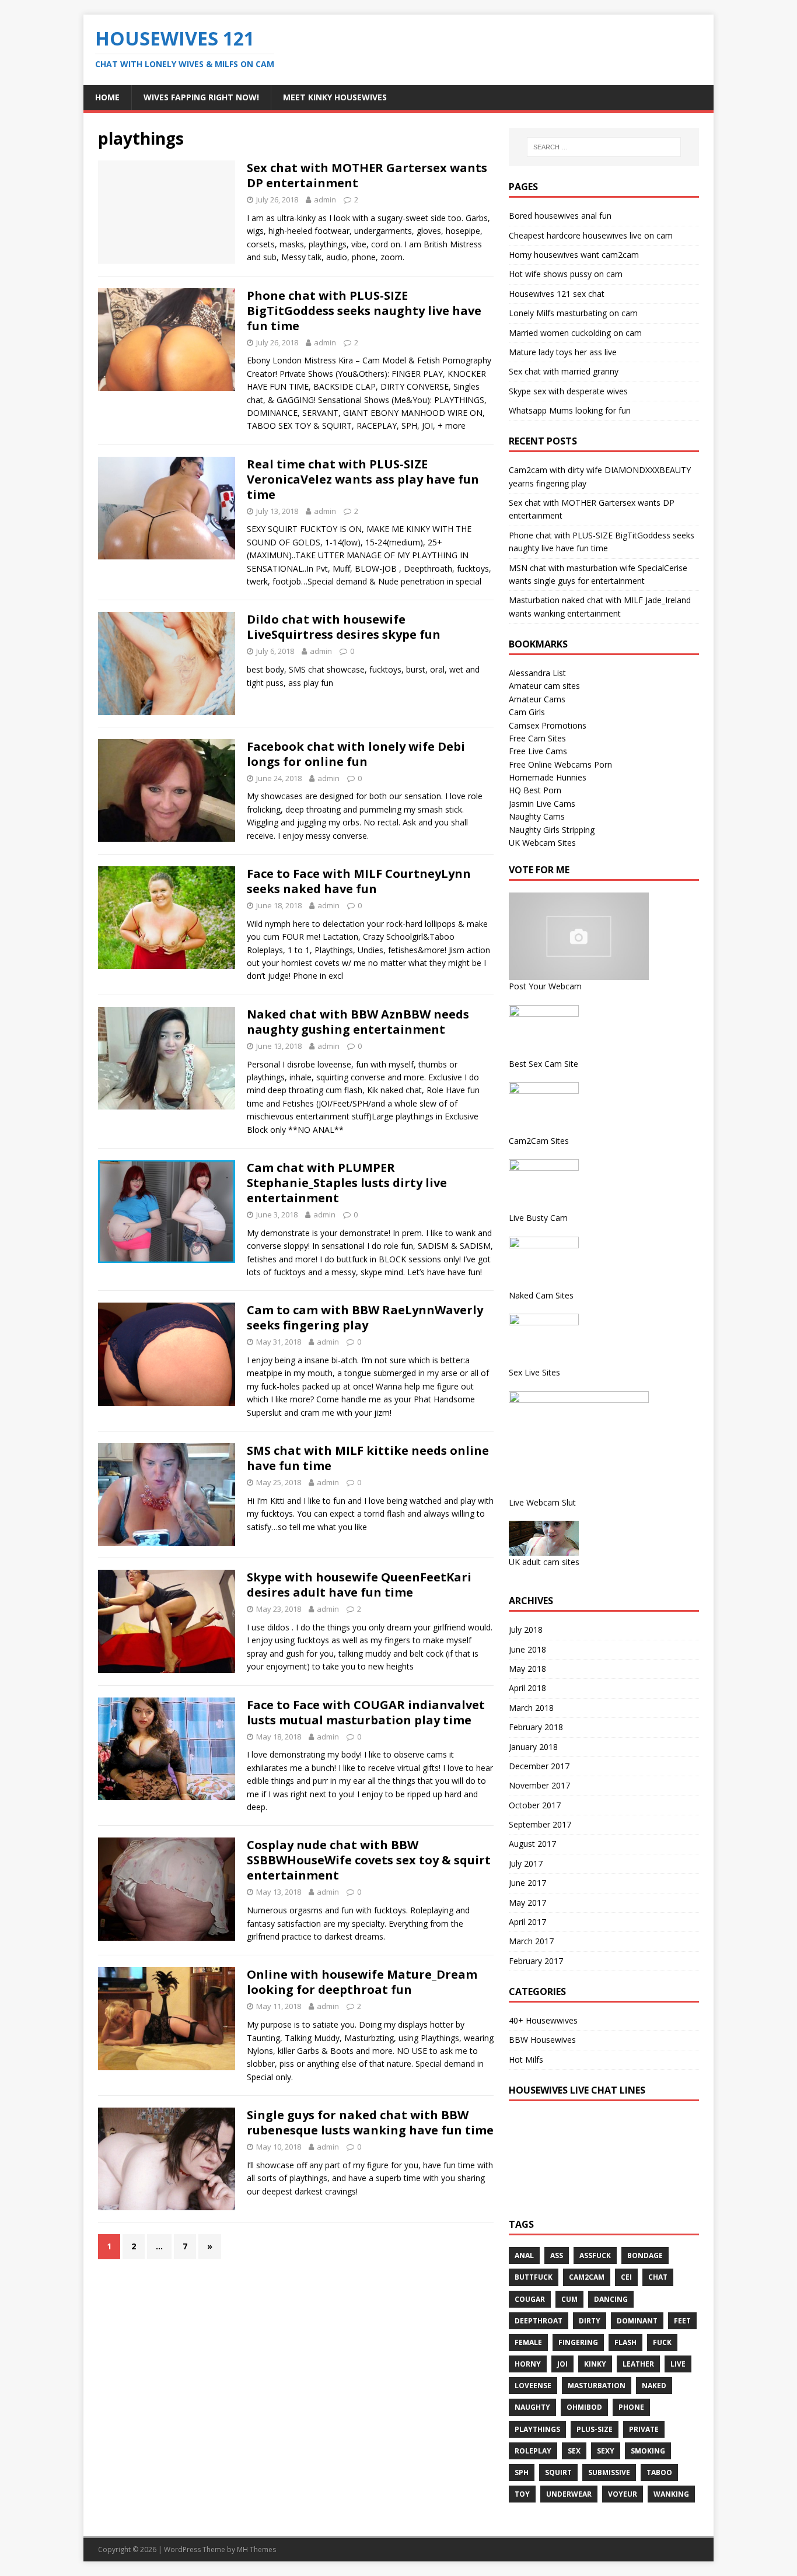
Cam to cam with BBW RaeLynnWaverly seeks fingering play (365, 1317)
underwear (569, 2494)
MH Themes (256, 2549)
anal (524, 2255)
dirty (590, 2321)
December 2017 (539, 1766)
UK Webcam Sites (542, 843)
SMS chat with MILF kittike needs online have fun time (368, 1458)
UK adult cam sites (544, 1562)
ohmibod (584, 2407)
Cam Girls (527, 712)
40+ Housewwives (543, 2020)
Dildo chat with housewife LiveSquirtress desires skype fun (344, 627)
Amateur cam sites (544, 686)
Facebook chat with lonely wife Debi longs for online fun (356, 754)
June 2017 (527, 1883)
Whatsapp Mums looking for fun (570, 410)
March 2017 (531, 1941)
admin (325, 199)
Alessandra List (537, 673)
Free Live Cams (538, 751)
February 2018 (536, 1727)
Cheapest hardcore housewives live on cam (591, 235)
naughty (532, 2407)
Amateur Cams (537, 699)
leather (638, 2364)
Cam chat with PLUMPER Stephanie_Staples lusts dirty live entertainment (347, 1183)
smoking (648, 2451)
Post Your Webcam (545, 986)
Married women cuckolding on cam (575, 333)
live (678, 2364)
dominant (637, 2321)
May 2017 (527, 1903)
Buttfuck (534, 2277)
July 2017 (526, 1863)
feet (682, 2321)
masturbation (597, 2386)
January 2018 (533, 1747)
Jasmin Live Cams (542, 804)
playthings (537, 2429)
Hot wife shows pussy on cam (566, 274)
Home (107, 97)
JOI (562, 2364)
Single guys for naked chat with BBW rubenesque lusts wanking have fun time (370, 2122)
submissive (609, 2472)
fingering (578, 2342)
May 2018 (527, 1669)
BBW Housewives (542, 2040)
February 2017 (536, 1961)
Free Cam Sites (537, 738)
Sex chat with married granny (564, 371)
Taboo (659, 2472)
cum (569, 2299)
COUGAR (530, 2299)
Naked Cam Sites (541, 1295)
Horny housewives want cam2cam (574, 255)
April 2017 (527, 1922)
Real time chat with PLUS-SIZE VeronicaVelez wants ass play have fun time (363, 479)
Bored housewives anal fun (560, 216)
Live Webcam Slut (542, 1502)
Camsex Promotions (548, 725)
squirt (558, 2472)
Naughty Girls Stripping (552, 830)
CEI (626, 2277)
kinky (595, 2364)
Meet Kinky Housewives (335, 97)
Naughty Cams (537, 816)
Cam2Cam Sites (539, 1141)
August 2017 (532, 1844)
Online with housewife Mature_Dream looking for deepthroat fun (362, 1982)
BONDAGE (645, 2255)
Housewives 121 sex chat (557, 294)
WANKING (671, 2494)
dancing (611, 2299)
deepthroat (539, 2321)
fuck (662, 2342)
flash (625, 2342)
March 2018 (531, 1708)
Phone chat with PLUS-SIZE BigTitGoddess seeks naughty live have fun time (364, 311)
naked (654, 2386)
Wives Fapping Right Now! (201, 97)
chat (658, 2277)
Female (528, 2342)
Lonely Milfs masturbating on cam (573, 313)
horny (528, 2364)
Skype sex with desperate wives (568, 391)
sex (574, 2451)
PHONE (631, 2407)
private (644, 2429)
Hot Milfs (526, 2059)
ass (557, 2255)
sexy (606, 2451)
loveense (533, 2386)
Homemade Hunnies (548, 777)
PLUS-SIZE (595, 2429)
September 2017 (540, 1824)
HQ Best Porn (535, 790)
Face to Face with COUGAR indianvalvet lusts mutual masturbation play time (366, 1712)
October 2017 (535, 1805)
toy (522, 2494)
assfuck (595, 2255)
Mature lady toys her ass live (563, 352)
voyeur (623, 2494)
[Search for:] (604, 147)
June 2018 (527, 1649)
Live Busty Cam (538, 1218)
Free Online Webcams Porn (560, 764)
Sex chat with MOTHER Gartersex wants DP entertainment (367, 175)
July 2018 (526, 1630)
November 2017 (539, 1785)
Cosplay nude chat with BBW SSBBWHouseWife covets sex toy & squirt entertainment (369, 1860)
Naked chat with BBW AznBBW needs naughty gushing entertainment (358, 1022)
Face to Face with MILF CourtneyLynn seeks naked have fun (359, 881)
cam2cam (587, 2277)
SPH (522, 2472)
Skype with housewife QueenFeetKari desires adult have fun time (359, 1585)
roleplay (533, 2451)
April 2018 (527, 1688)
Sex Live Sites (534, 1372)
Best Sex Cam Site (543, 1064)
